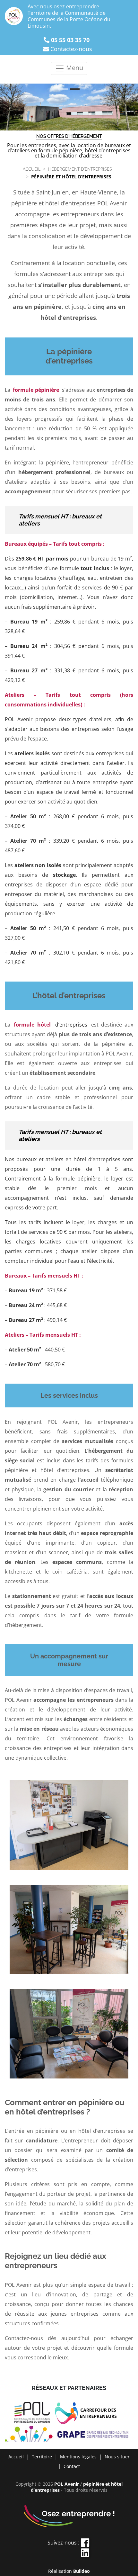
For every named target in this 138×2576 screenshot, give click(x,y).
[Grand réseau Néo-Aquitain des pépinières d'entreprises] (69, 2435)
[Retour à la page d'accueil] (14, 16)
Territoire (42, 2457)
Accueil (16, 2457)
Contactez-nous (71, 49)
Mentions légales (78, 2457)
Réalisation (69, 2571)
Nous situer (117, 2457)
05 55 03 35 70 (70, 40)
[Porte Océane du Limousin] (34, 2414)
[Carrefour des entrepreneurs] (89, 2414)
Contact (72, 2466)
